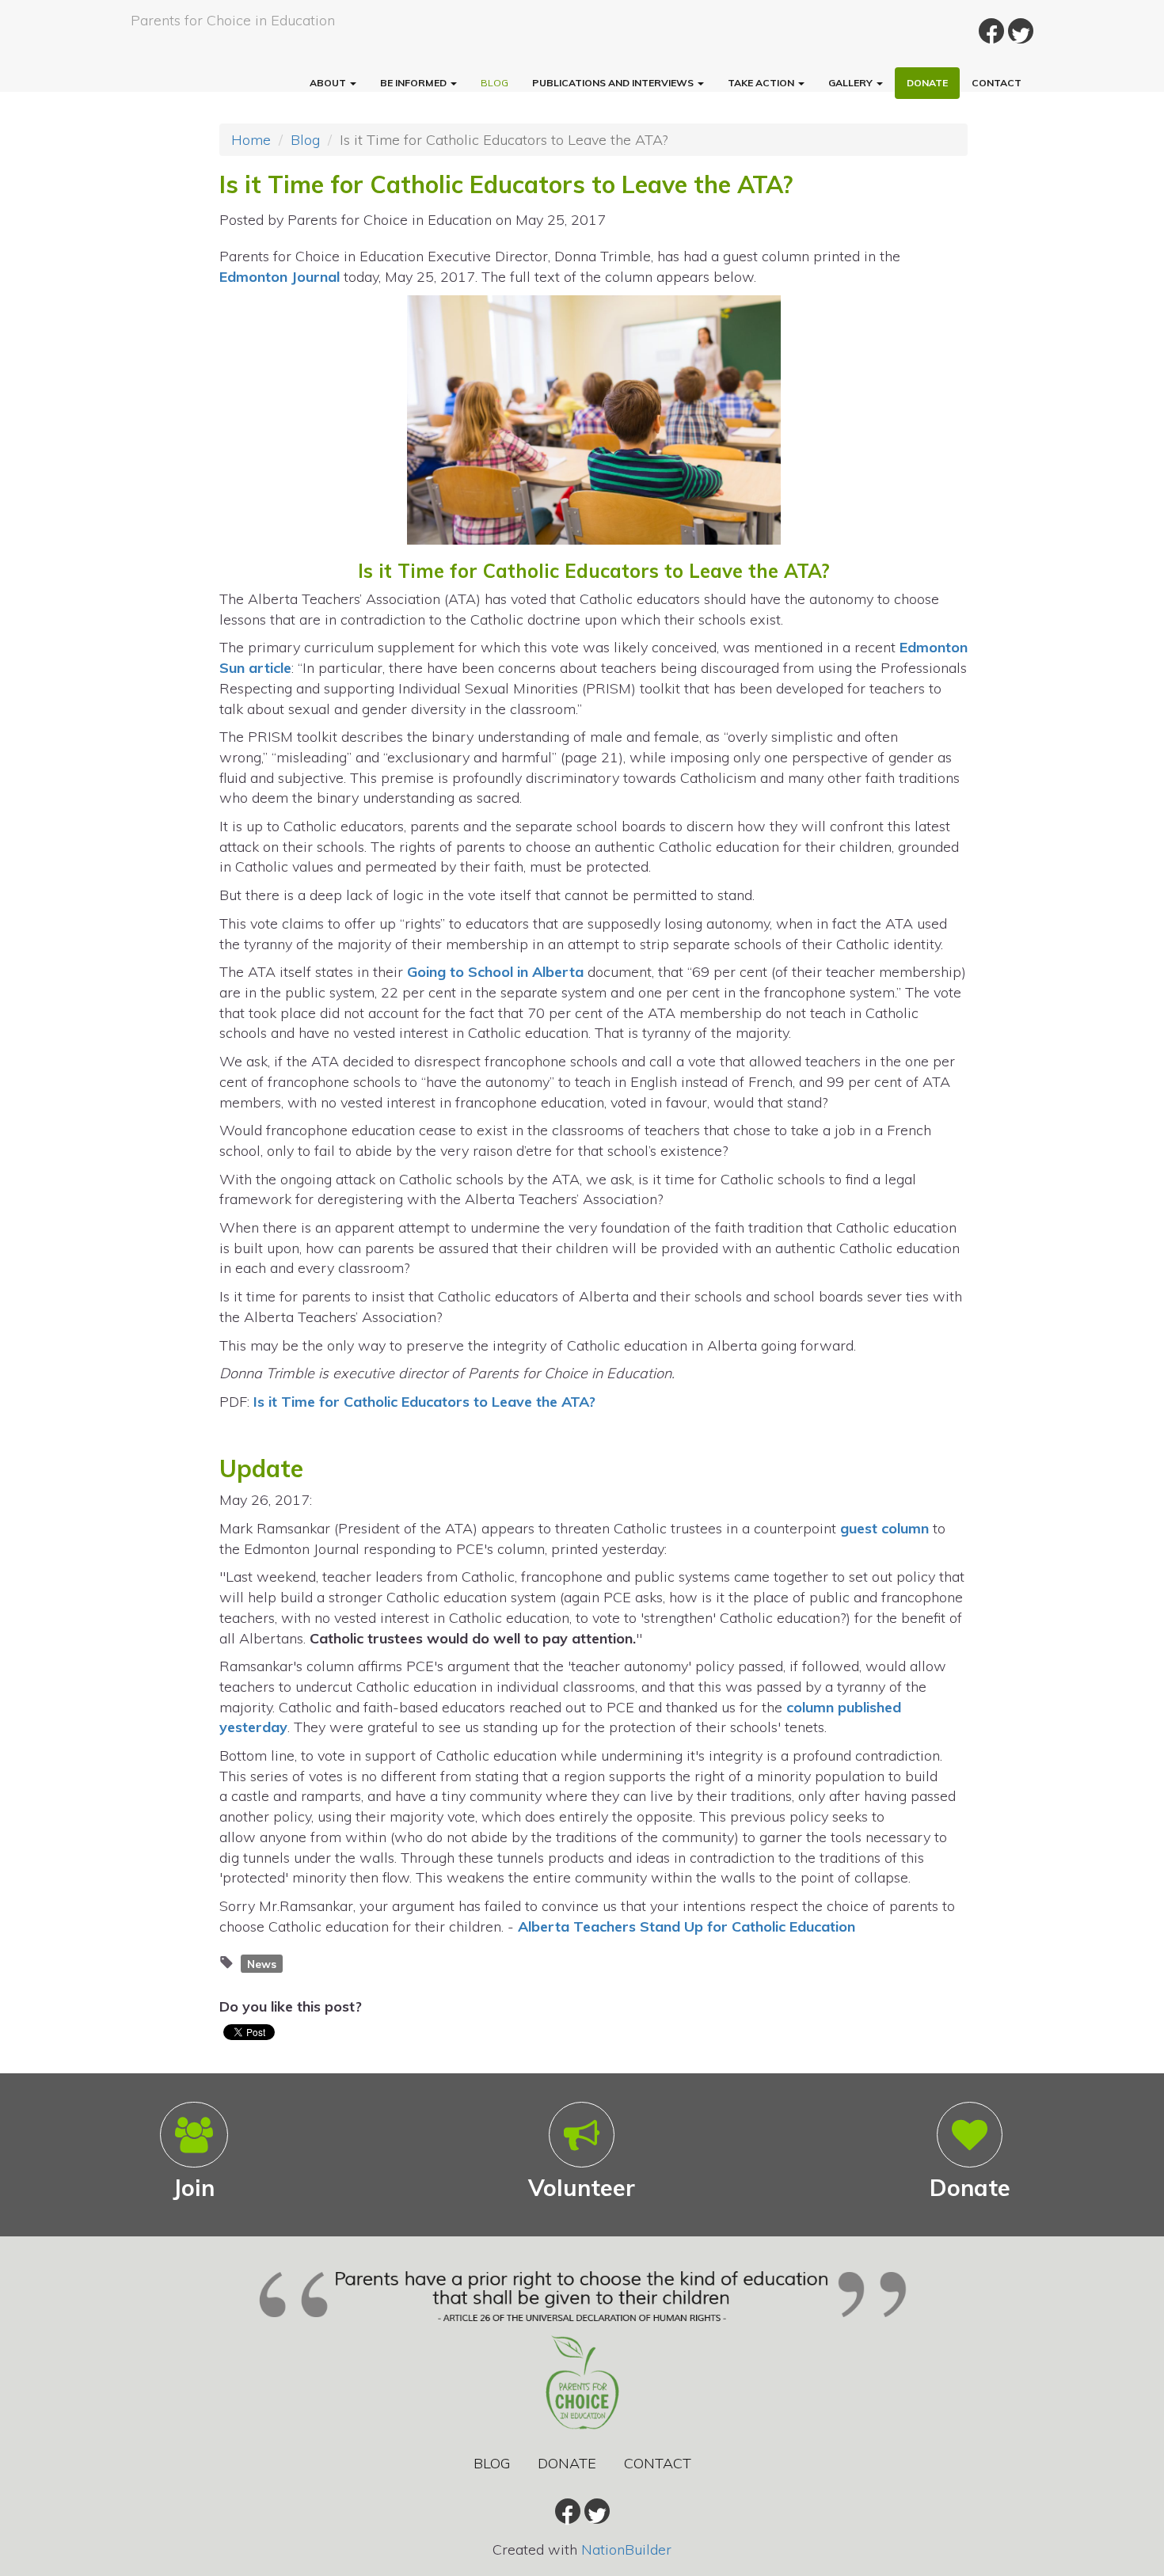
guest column (884, 1528)
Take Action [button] (762, 83)
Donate (927, 83)
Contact (997, 83)
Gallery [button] (852, 83)
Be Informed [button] (415, 83)
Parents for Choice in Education (233, 20)
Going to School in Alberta (495, 972)
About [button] (329, 83)
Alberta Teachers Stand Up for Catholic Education (687, 1926)
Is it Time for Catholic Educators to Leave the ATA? (424, 1402)
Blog (495, 83)
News (262, 1963)
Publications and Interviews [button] (614, 83)
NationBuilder (626, 2549)
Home (251, 140)
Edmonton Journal (280, 277)
